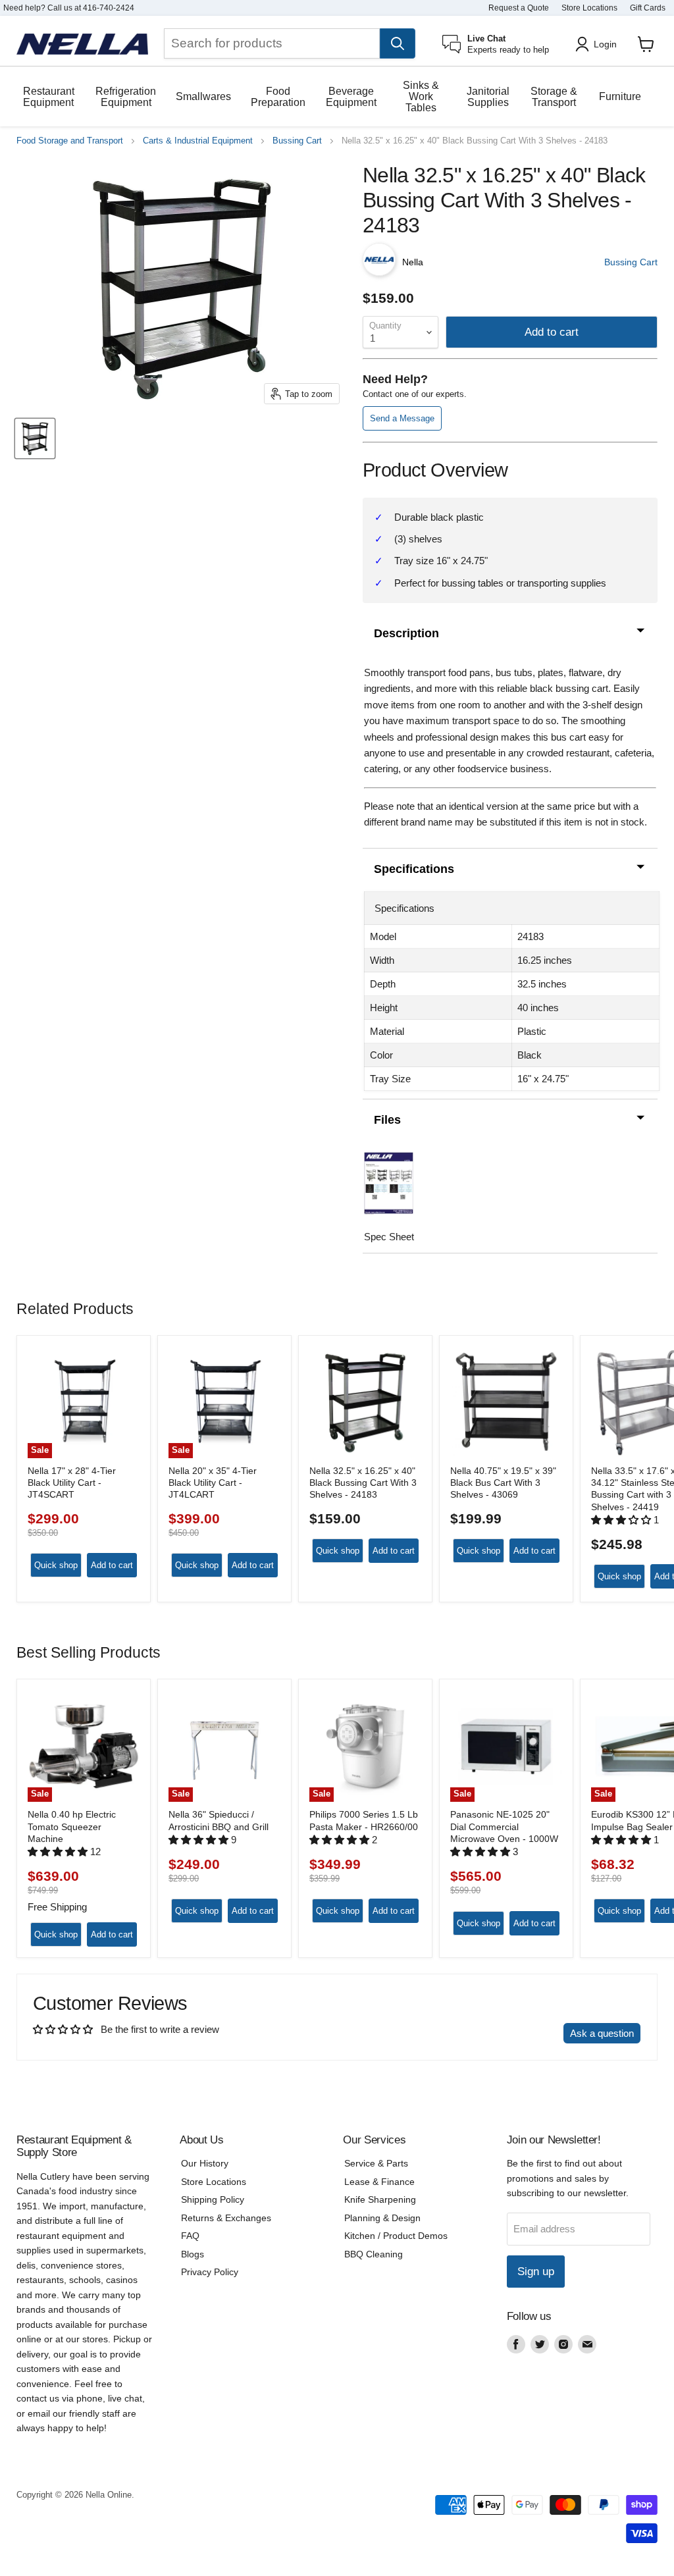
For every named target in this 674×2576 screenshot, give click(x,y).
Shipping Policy (213, 2199)
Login (605, 44)
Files (387, 1120)
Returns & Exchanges (226, 2218)
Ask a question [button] (602, 2033)
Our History (205, 2163)
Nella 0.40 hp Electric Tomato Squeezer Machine (72, 1827)
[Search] (398, 43)
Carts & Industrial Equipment (198, 141)
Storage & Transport (554, 97)
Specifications (414, 869)
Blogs (193, 2254)
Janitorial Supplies (488, 97)
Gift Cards (648, 8)
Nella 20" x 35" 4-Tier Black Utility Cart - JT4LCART (213, 1483)
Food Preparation (278, 97)
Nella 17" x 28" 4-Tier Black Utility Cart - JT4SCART (72, 1483)
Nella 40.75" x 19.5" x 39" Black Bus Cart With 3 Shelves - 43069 (503, 1483)
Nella (413, 262)
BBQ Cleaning (374, 2254)
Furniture (620, 96)
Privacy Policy (210, 2272)
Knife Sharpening (380, 2199)
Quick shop (56, 1565)
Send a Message (402, 418)
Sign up (536, 2272)
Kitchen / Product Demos (396, 2236)
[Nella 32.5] (35, 438)
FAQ (190, 2236)
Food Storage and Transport (70, 141)
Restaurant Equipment (49, 97)
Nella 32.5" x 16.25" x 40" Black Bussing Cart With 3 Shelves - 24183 (363, 1483)
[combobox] (272, 43)
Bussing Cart (297, 141)
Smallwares (203, 96)
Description (406, 633)
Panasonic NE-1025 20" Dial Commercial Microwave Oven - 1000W (504, 1827)
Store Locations (589, 8)
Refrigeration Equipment (126, 97)
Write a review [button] (520, 2033)
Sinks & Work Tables (421, 96)
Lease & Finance (379, 2182)
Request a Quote (519, 8)
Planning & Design (382, 2218)
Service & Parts (376, 2163)
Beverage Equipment (351, 97)
